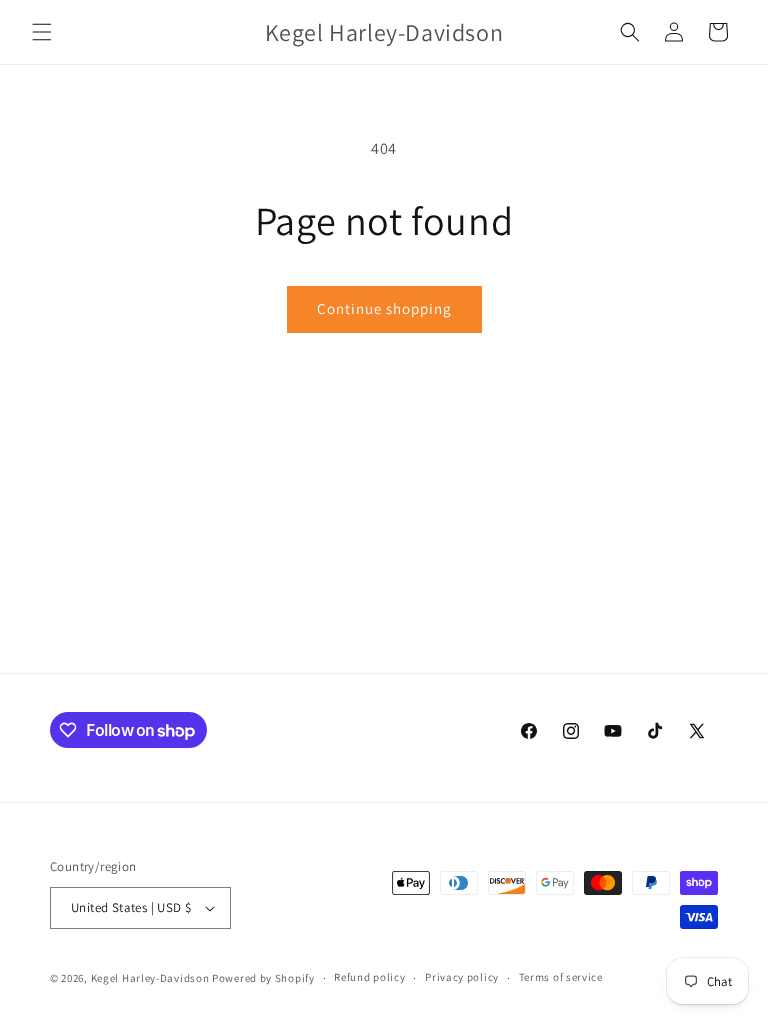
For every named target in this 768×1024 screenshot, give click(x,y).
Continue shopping (384, 308)
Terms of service (561, 977)
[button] (42, 32)
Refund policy (369, 977)
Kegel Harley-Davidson (150, 978)
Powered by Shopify (263, 978)
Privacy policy (462, 977)
